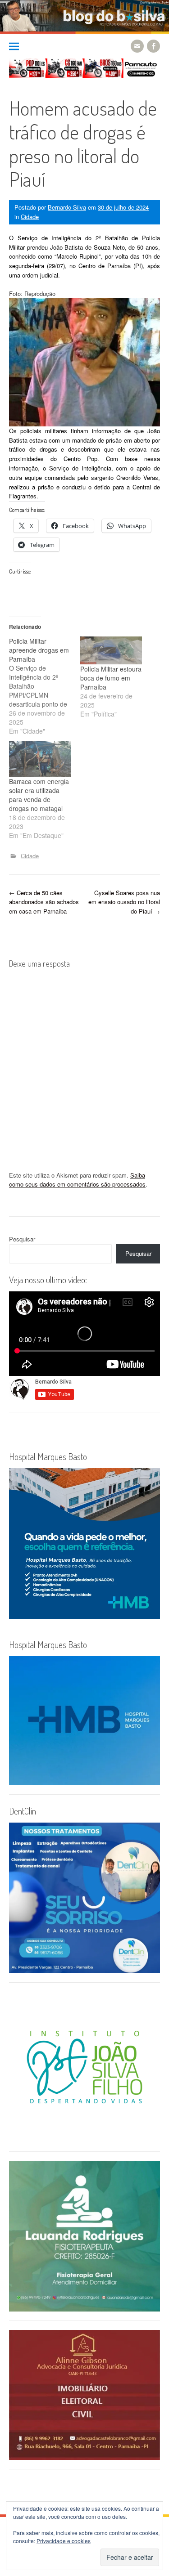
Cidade (30, 217)
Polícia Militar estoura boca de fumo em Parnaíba (111, 678)
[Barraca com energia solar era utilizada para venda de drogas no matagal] (40, 759)
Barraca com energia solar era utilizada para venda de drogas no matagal (39, 795)
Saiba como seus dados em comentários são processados (77, 1180)
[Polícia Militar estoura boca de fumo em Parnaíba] (111, 650)
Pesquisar (22, 1239)
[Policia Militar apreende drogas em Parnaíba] (45, 686)
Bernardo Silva (67, 207)
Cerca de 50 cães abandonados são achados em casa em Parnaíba (44, 902)
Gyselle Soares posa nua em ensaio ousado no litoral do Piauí (124, 902)
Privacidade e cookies (64, 2541)
